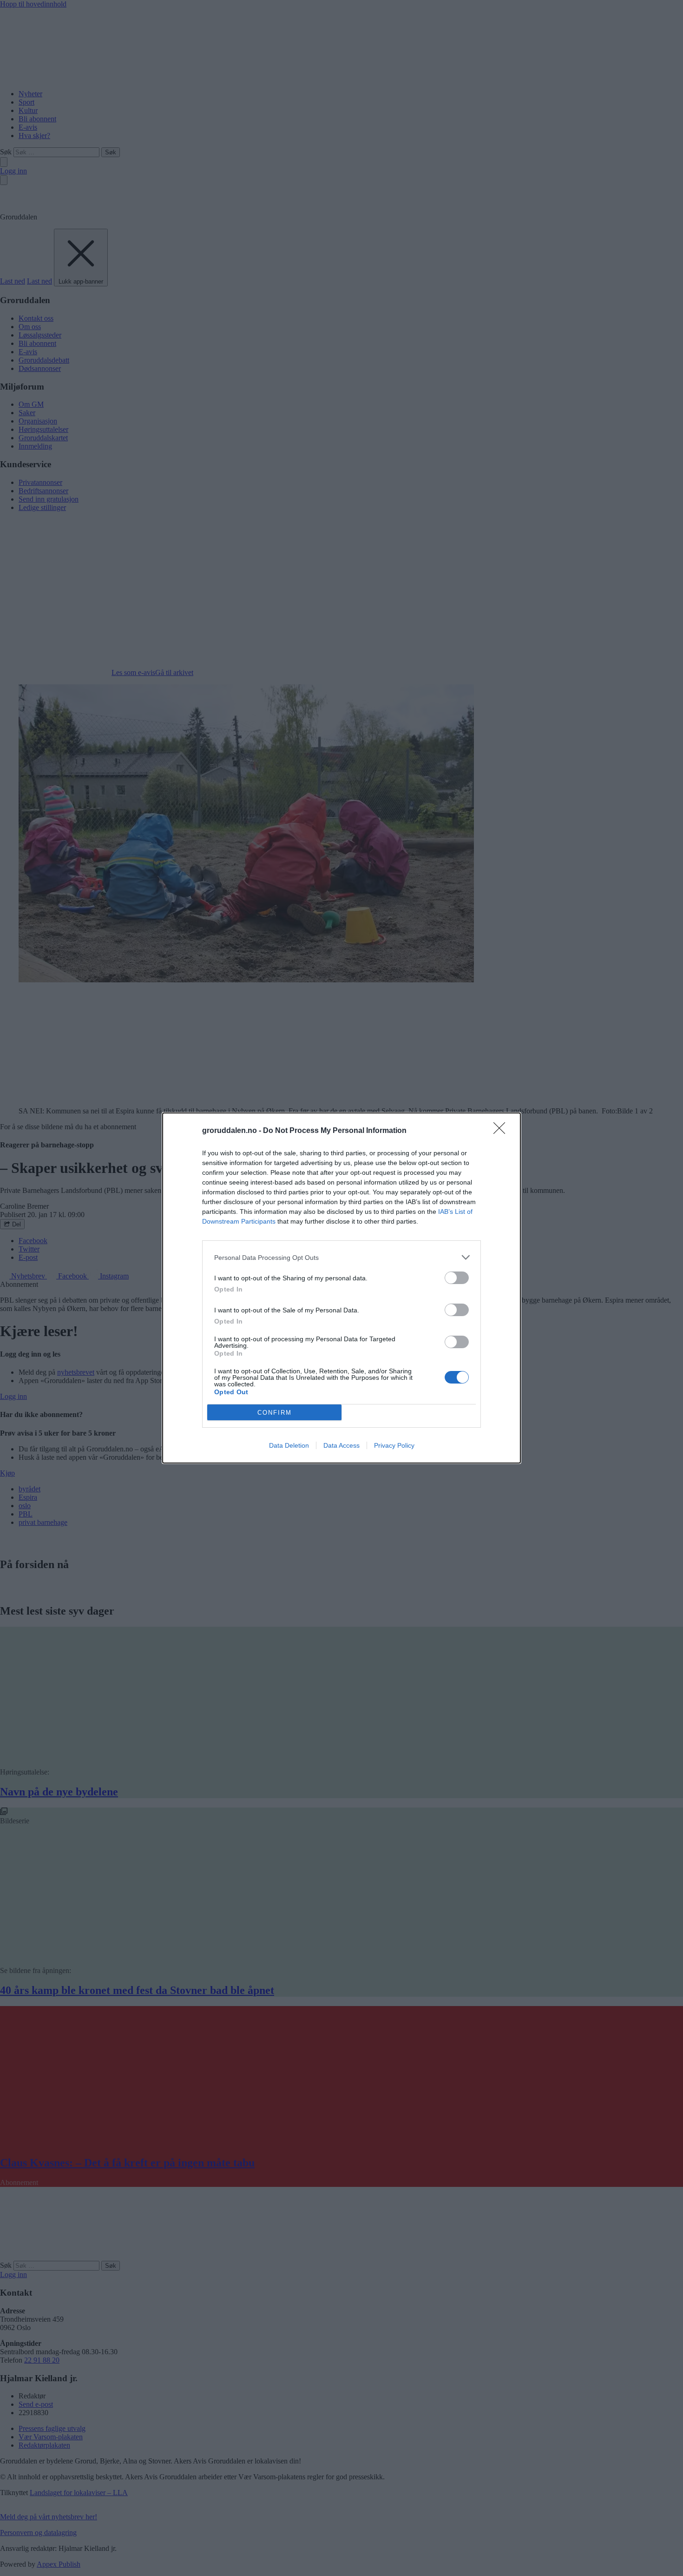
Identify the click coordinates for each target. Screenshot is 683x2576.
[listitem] (341, 1257)
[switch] (457, 1278)
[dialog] (341, 1288)
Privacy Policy (394, 1445)
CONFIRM (275, 1413)
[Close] (502, 1131)
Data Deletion (289, 1445)
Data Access (341, 1445)
